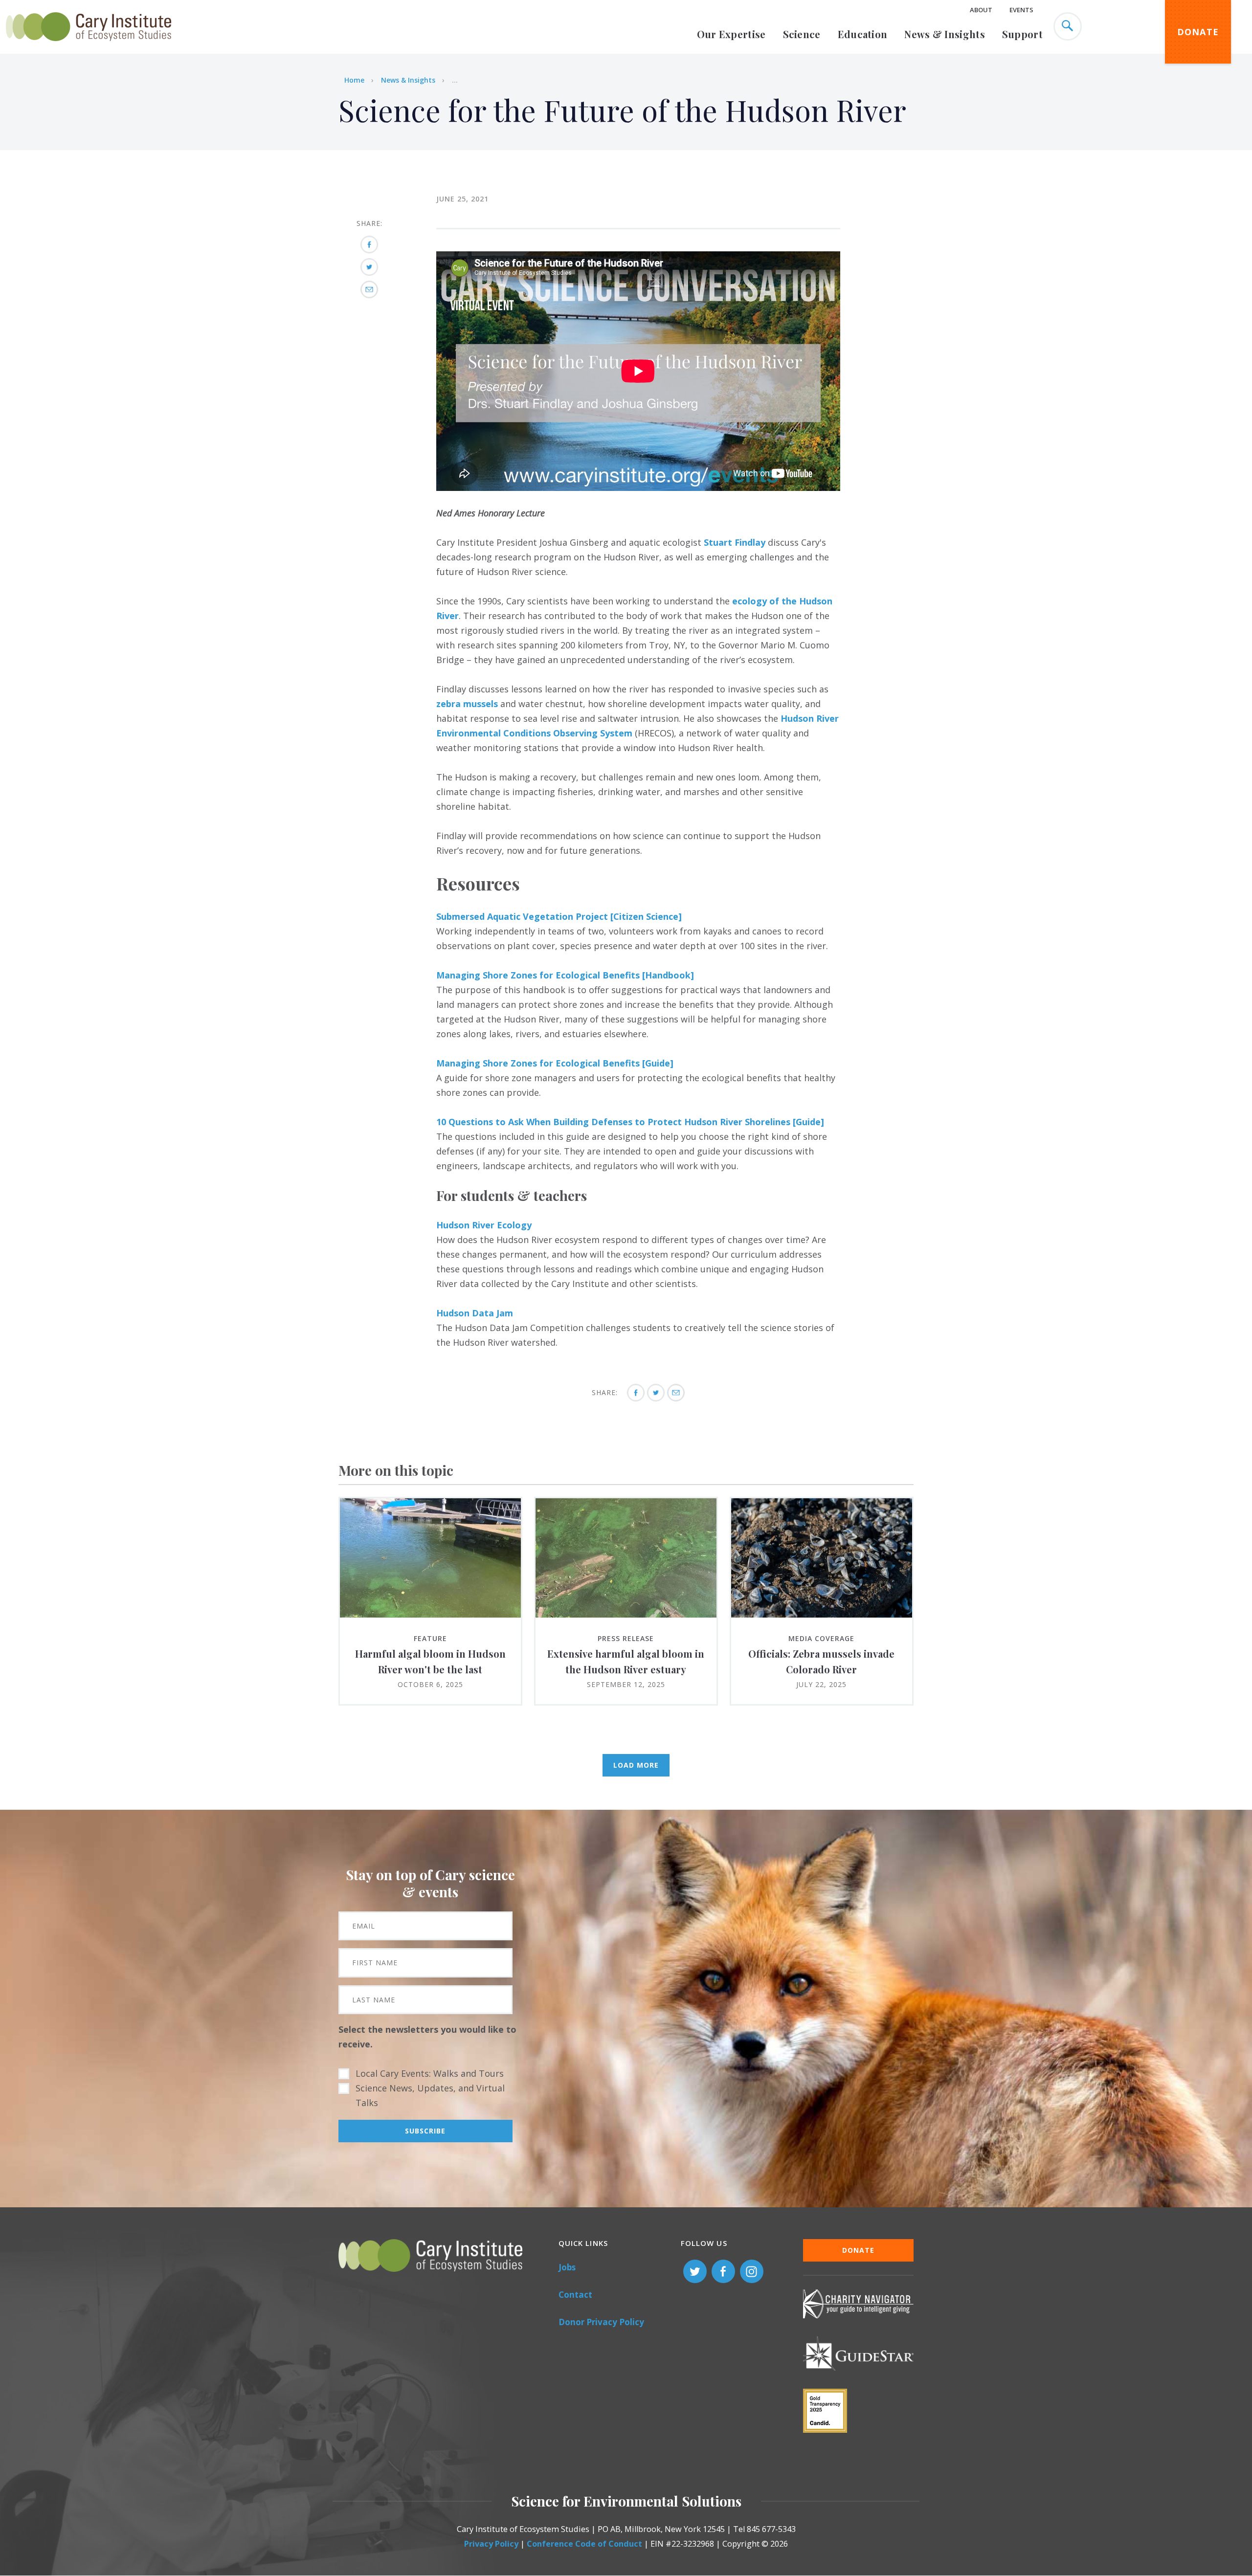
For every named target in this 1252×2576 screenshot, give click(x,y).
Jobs (567, 2267)
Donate (1198, 32)
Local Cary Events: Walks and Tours (430, 2073)
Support (1022, 34)
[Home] (89, 46)
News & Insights (945, 34)
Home (354, 80)
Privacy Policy (491, 2544)
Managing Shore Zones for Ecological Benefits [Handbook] (565, 975)
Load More (636, 1765)
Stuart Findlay (735, 542)
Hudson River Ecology (484, 1225)
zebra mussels (467, 704)
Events (1021, 10)
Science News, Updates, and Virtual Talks (430, 2095)
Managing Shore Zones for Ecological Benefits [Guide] (555, 1063)
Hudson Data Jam (475, 1313)
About (981, 10)
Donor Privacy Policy (601, 2322)
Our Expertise (731, 34)
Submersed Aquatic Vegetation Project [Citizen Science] (559, 916)
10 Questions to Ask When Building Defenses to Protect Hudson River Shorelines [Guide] (630, 1122)
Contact (575, 2295)
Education (863, 34)
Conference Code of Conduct (584, 2544)
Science (802, 34)
